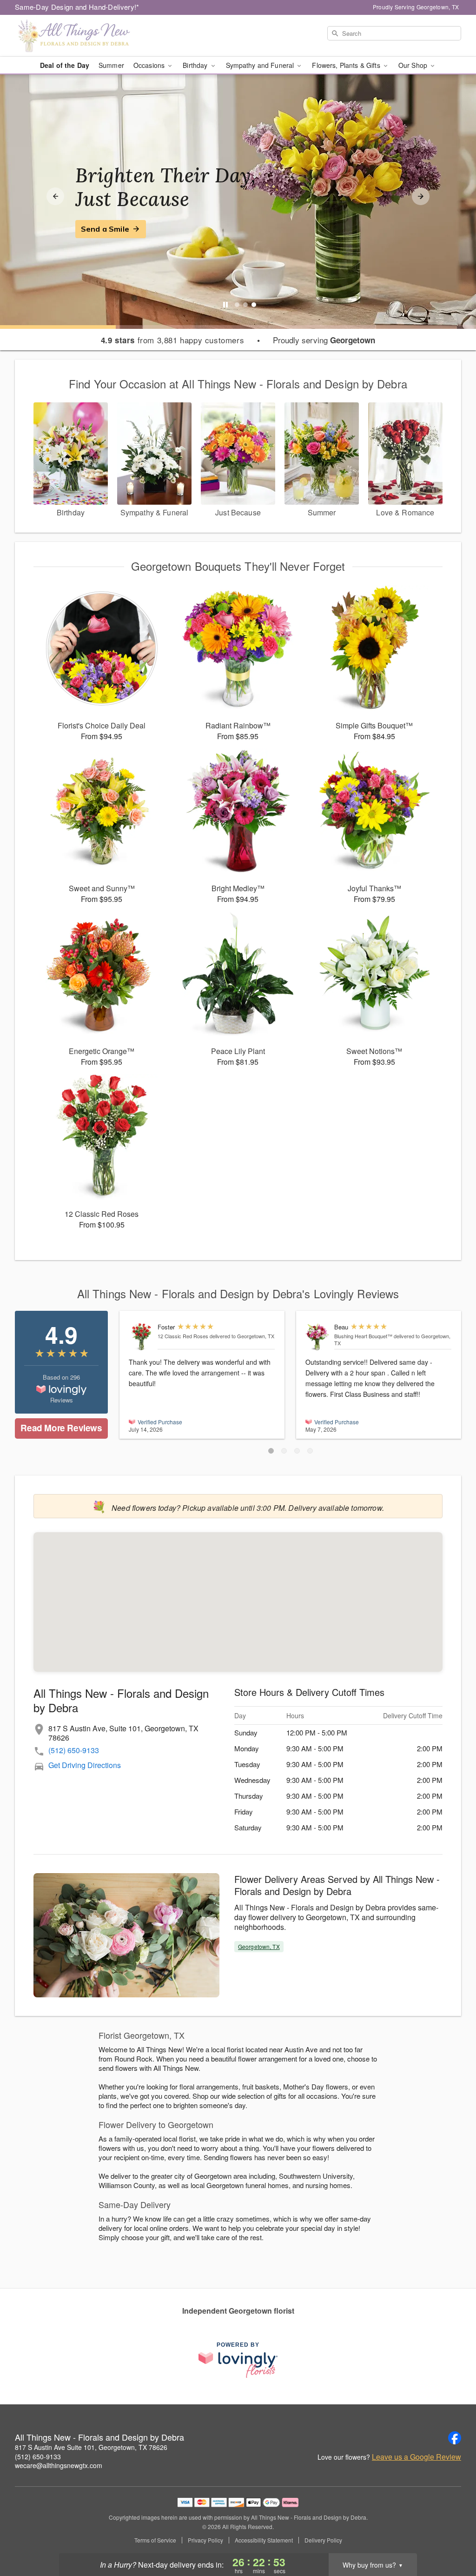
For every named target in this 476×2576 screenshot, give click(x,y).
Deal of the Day (65, 65)
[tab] (237, 305)
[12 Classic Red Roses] (141, 1337)
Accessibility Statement (264, 2540)
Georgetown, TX (259, 1946)
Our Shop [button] (414, 65)
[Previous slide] (55, 196)
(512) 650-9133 (74, 1750)
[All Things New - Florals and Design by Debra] (82, 36)
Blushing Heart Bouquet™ (363, 1336)
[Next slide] (421, 196)
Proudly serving (324, 340)
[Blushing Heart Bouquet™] (318, 1337)
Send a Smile (105, 229)
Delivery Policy (323, 2540)
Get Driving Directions (85, 1765)
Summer (111, 65)
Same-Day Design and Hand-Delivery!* (77, 7)
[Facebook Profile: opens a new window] (455, 2438)
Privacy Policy (205, 2540)
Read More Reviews (61, 1428)
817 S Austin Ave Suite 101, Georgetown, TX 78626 (91, 2447)
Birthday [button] (196, 65)
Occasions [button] (150, 65)
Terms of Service (155, 2540)
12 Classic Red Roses (183, 1336)
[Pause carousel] (225, 305)
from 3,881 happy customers (173, 340)
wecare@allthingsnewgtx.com (59, 2465)
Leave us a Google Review (416, 2457)
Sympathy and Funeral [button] (261, 65)
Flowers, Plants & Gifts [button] (347, 65)
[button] (271, 1451)
